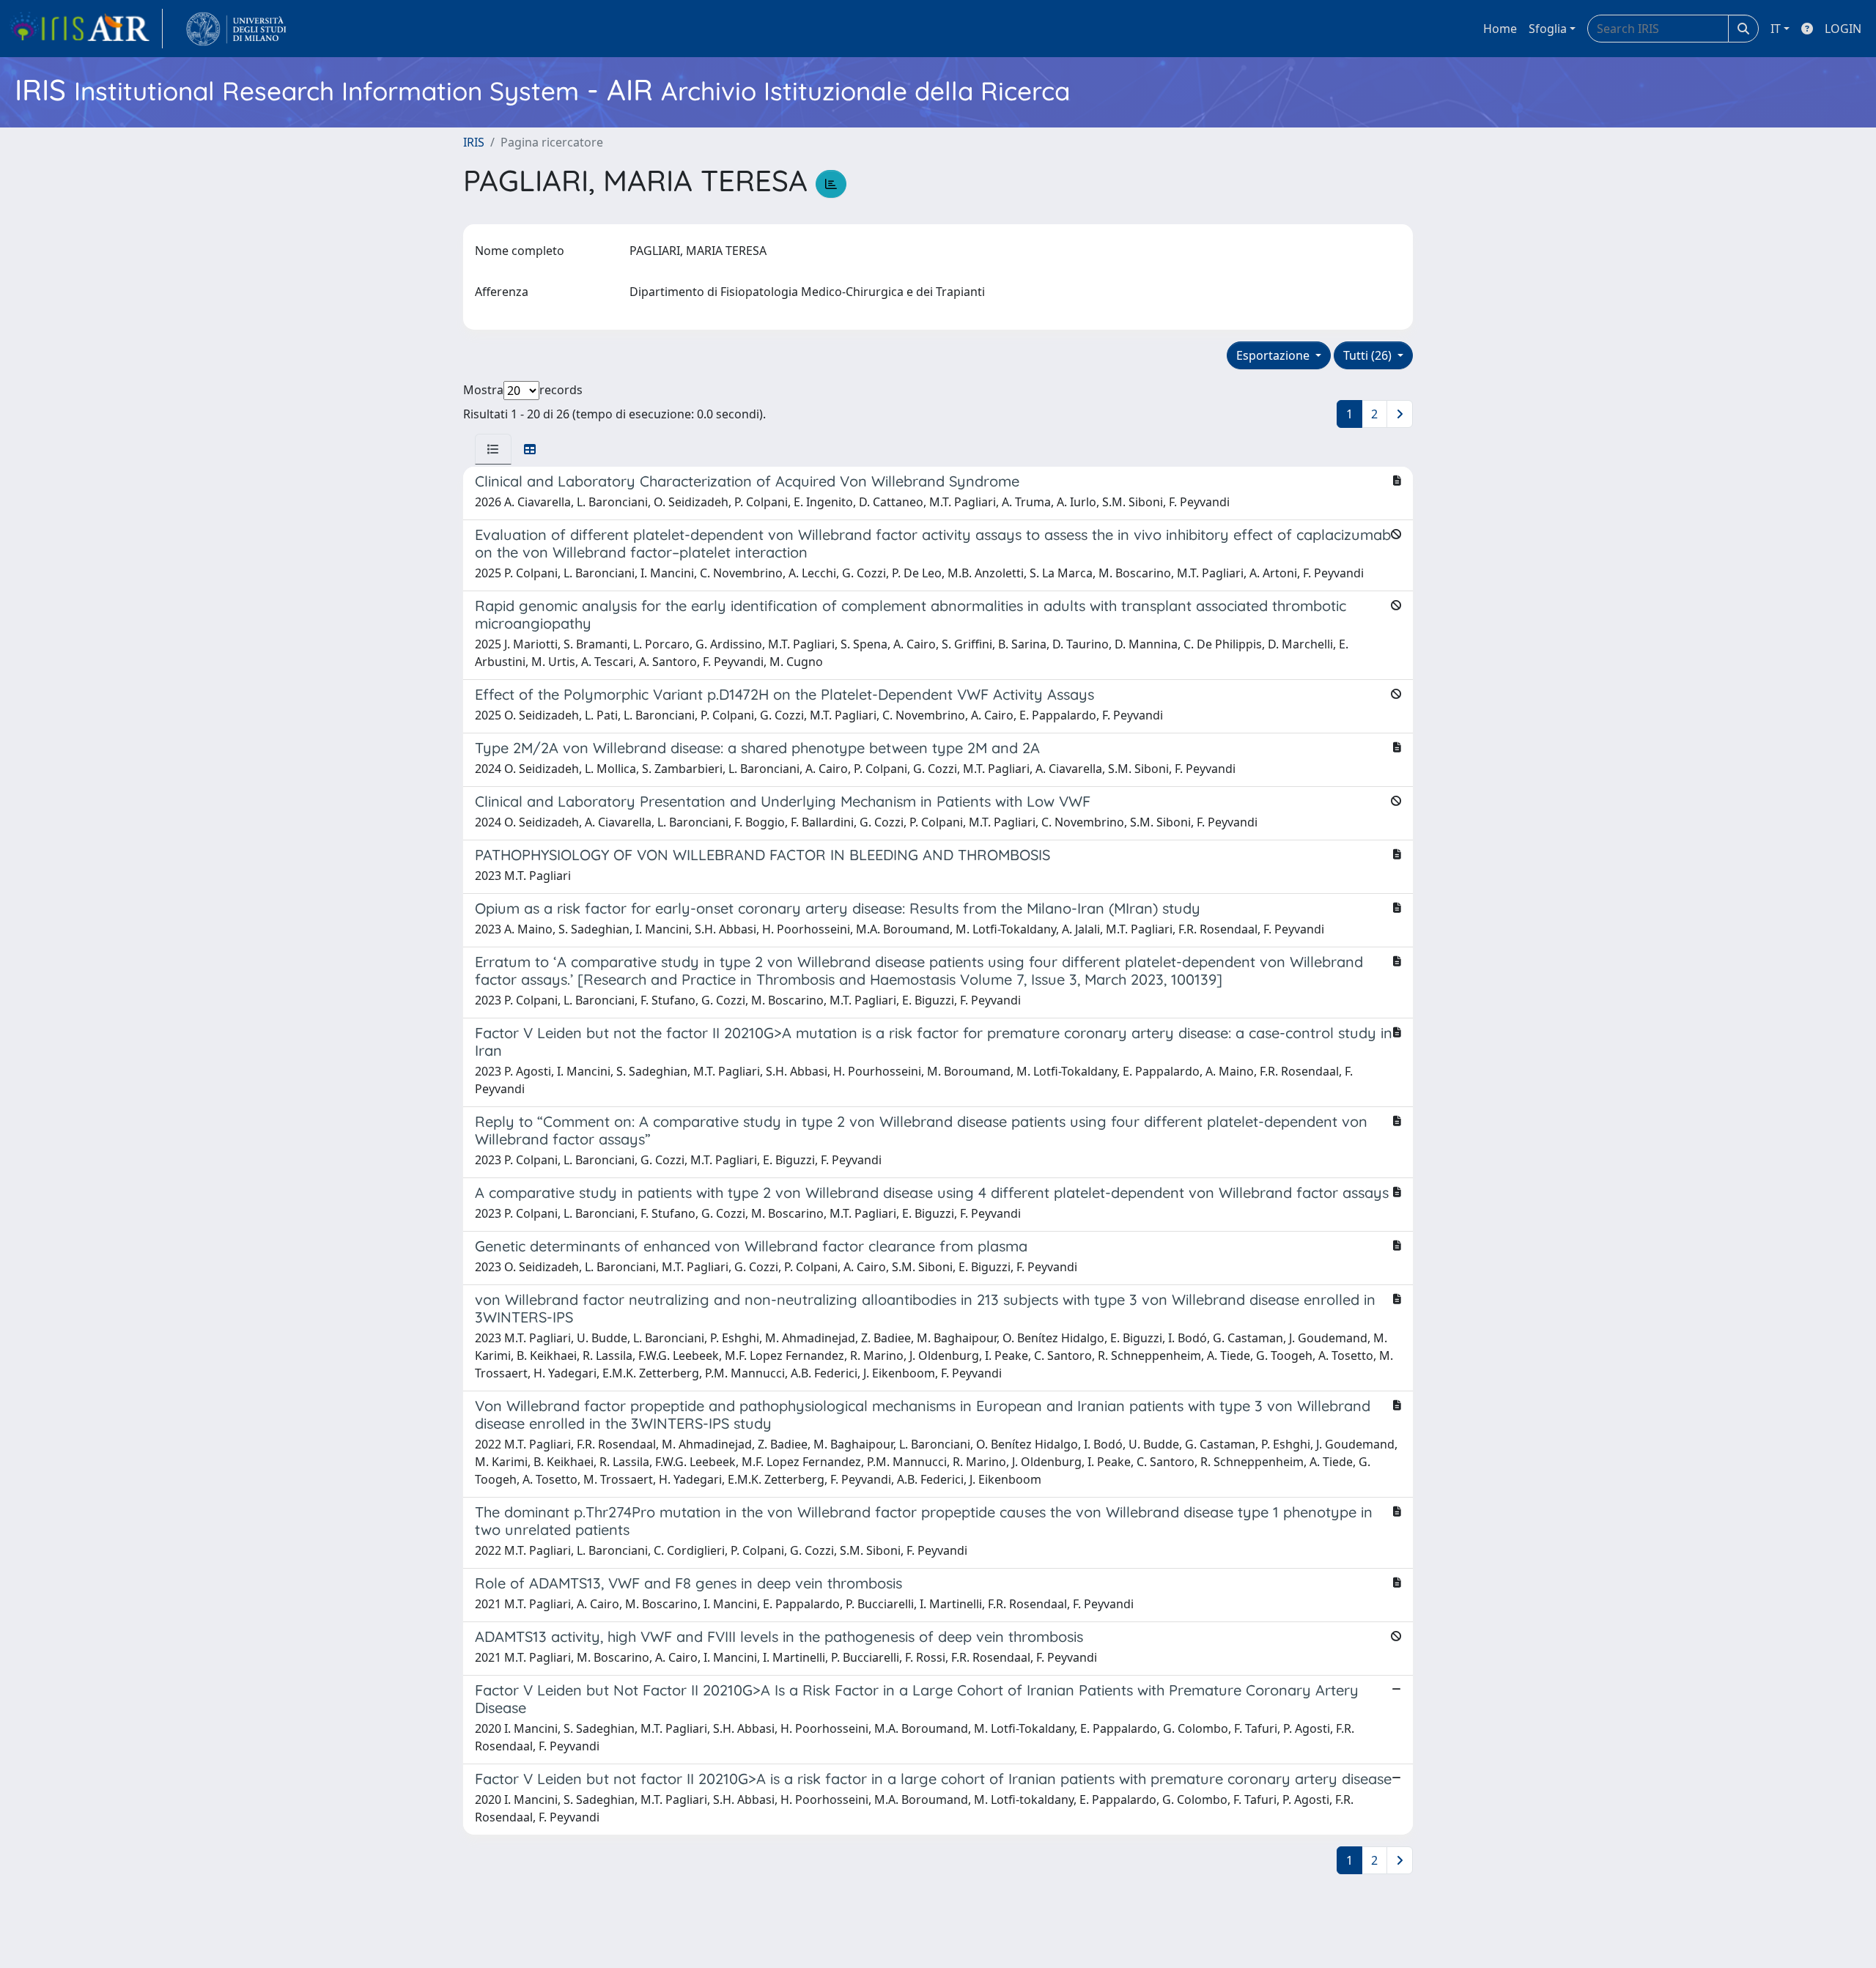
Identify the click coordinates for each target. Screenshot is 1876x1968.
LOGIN (1843, 29)
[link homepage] (86, 29)
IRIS (474, 142)
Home (1500, 29)
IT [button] (1776, 29)
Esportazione (1274, 355)
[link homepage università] (236, 29)
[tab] (493, 449)
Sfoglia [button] (1548, 29)
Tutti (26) (1369, 355)
